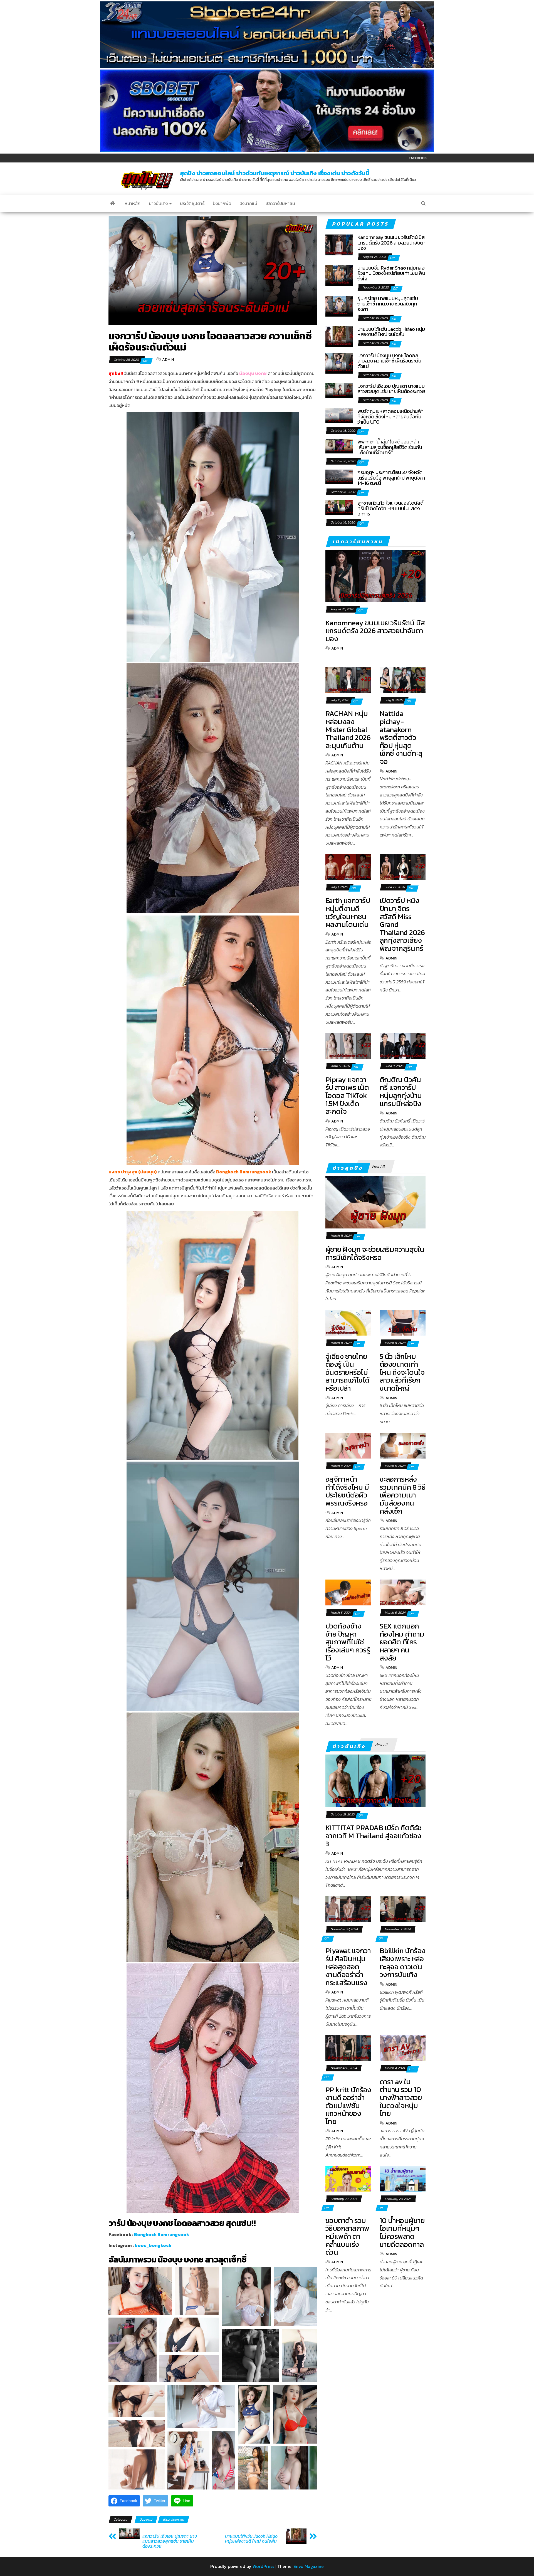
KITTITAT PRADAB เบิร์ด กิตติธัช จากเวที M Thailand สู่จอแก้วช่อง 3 (374, 1835)
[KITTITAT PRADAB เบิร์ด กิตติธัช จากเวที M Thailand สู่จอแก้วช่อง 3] (375, 1780)
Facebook (418, 158)
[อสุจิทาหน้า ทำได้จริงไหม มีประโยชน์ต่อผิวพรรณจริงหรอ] (348, 1445)
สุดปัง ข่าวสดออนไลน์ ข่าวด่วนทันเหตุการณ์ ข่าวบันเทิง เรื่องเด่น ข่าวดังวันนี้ (275, 173)
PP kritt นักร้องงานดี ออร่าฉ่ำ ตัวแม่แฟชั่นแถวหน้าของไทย (348, 2105)
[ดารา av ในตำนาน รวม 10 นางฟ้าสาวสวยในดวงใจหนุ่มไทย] (403, 2047)
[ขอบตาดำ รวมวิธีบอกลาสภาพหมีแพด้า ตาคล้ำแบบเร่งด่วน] (348, 2178)
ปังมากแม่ (248, 203)
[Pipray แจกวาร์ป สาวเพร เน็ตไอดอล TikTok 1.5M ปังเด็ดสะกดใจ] (348, 1045)
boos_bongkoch (153, 2245)
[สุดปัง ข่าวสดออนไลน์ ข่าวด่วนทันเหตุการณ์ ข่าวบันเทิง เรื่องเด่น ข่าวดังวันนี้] (112, 203)
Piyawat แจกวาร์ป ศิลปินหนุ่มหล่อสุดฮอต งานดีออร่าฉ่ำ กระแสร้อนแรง (348, 1966)
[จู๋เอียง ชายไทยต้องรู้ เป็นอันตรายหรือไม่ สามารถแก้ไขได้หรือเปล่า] (348, 1322)
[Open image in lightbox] (140, 2291)
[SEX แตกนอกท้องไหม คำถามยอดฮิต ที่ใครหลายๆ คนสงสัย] (403, 1592)
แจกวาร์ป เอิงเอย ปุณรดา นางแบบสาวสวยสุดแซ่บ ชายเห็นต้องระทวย (170, 2541)
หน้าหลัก (133, 203)
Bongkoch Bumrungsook (162, 2234)
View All (378, 1167)
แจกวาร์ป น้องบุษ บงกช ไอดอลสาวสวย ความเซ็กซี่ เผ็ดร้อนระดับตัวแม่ (389, 361)
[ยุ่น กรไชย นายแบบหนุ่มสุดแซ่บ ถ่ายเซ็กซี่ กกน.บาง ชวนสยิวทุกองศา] (339, 305)
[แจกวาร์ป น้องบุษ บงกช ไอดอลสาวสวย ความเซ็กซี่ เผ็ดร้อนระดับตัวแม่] (339, 362)
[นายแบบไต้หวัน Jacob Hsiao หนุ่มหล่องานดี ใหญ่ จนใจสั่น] (339, 336)
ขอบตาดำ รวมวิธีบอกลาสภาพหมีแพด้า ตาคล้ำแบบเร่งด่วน (347, 2236)
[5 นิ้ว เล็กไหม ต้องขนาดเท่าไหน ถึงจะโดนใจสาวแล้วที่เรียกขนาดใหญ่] (403, 1322)
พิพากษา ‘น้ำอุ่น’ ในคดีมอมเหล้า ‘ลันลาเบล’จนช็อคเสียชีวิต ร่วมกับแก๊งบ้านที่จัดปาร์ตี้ (390, 447)
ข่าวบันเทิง (159, 203)
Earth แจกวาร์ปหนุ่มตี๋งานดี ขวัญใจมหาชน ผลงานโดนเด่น (348, 912)
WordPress (263, 2566)
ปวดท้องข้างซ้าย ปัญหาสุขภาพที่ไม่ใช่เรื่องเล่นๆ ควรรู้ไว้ (348, 1642)
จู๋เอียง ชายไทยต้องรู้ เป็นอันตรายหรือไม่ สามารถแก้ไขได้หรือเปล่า (348, 1372)
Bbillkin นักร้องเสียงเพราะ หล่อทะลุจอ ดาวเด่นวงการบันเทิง (403, 1962)
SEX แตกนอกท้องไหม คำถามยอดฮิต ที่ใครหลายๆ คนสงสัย (402, 1642)
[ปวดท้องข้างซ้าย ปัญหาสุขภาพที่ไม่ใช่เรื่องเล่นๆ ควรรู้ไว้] (348, 1592)
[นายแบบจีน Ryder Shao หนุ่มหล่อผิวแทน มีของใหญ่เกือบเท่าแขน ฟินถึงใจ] (339, 275)
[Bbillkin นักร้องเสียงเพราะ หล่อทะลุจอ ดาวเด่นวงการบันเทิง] (403, 1908)
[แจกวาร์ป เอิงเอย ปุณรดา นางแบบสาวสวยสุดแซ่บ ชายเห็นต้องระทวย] (339, 390)
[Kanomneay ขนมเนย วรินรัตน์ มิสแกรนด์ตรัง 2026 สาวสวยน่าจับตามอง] (339, 244)
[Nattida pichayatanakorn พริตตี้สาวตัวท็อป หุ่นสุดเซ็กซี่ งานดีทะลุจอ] (403, 679)
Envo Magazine (309, 2566)
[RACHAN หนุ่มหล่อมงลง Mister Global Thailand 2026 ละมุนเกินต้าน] (348, 679)
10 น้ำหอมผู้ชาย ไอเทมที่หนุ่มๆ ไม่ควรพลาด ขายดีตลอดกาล (402, 2232)
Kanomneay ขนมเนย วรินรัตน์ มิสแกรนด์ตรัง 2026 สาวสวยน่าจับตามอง (391, 243)
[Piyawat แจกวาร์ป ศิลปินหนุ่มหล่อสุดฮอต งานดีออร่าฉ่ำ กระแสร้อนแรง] (348, 1908)
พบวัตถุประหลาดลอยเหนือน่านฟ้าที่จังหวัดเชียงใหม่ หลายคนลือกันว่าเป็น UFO (390, 417)
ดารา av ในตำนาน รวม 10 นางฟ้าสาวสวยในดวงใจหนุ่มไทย (401, 2097)
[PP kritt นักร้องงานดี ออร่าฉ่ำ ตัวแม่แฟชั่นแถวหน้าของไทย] (348, 2047)
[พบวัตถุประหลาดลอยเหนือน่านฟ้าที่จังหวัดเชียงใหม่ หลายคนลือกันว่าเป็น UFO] (339, 415)
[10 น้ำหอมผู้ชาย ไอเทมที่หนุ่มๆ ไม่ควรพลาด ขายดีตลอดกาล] (403, 2178)
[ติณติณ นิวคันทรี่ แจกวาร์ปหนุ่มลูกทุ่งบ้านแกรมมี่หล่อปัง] (403, 1045)
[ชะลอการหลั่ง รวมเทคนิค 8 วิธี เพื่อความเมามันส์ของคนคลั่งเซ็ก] (403, 1445)
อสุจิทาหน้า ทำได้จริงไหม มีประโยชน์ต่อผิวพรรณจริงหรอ (347, 1491)
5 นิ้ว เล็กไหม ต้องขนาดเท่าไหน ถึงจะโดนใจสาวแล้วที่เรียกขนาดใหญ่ (402, 1372)
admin (168, 360)
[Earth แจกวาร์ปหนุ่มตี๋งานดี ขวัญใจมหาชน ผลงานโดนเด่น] (348, 866)
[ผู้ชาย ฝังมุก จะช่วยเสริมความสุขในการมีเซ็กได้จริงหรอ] (375, 1202)
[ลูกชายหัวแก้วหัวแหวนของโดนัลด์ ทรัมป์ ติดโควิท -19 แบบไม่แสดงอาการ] (339, 507)
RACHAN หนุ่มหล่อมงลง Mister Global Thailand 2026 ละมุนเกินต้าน (348, 729)
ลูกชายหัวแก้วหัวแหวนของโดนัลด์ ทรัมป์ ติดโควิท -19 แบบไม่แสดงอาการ (390, 508)
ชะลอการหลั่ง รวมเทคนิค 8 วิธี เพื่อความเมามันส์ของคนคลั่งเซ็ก (402, 1495)
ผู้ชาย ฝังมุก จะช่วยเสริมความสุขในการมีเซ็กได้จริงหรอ (375, 1253)
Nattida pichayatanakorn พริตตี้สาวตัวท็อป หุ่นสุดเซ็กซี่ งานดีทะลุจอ (401, 737)
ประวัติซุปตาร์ (192, 203)
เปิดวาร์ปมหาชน (280, 203)
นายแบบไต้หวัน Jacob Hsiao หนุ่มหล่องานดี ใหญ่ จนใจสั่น (251, 2538)
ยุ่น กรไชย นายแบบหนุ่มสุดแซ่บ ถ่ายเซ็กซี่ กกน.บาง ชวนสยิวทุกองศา (388, 304)
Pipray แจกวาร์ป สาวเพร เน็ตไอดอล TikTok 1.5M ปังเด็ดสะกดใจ (347, 1095)
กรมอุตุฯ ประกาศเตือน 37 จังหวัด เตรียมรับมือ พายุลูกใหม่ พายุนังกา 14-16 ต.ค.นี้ (391, 478)
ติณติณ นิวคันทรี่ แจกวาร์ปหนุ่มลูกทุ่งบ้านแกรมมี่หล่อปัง (401, 1091)
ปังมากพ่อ (222, 203)
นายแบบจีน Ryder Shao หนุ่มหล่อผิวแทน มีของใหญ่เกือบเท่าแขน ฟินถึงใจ (391, 273)
